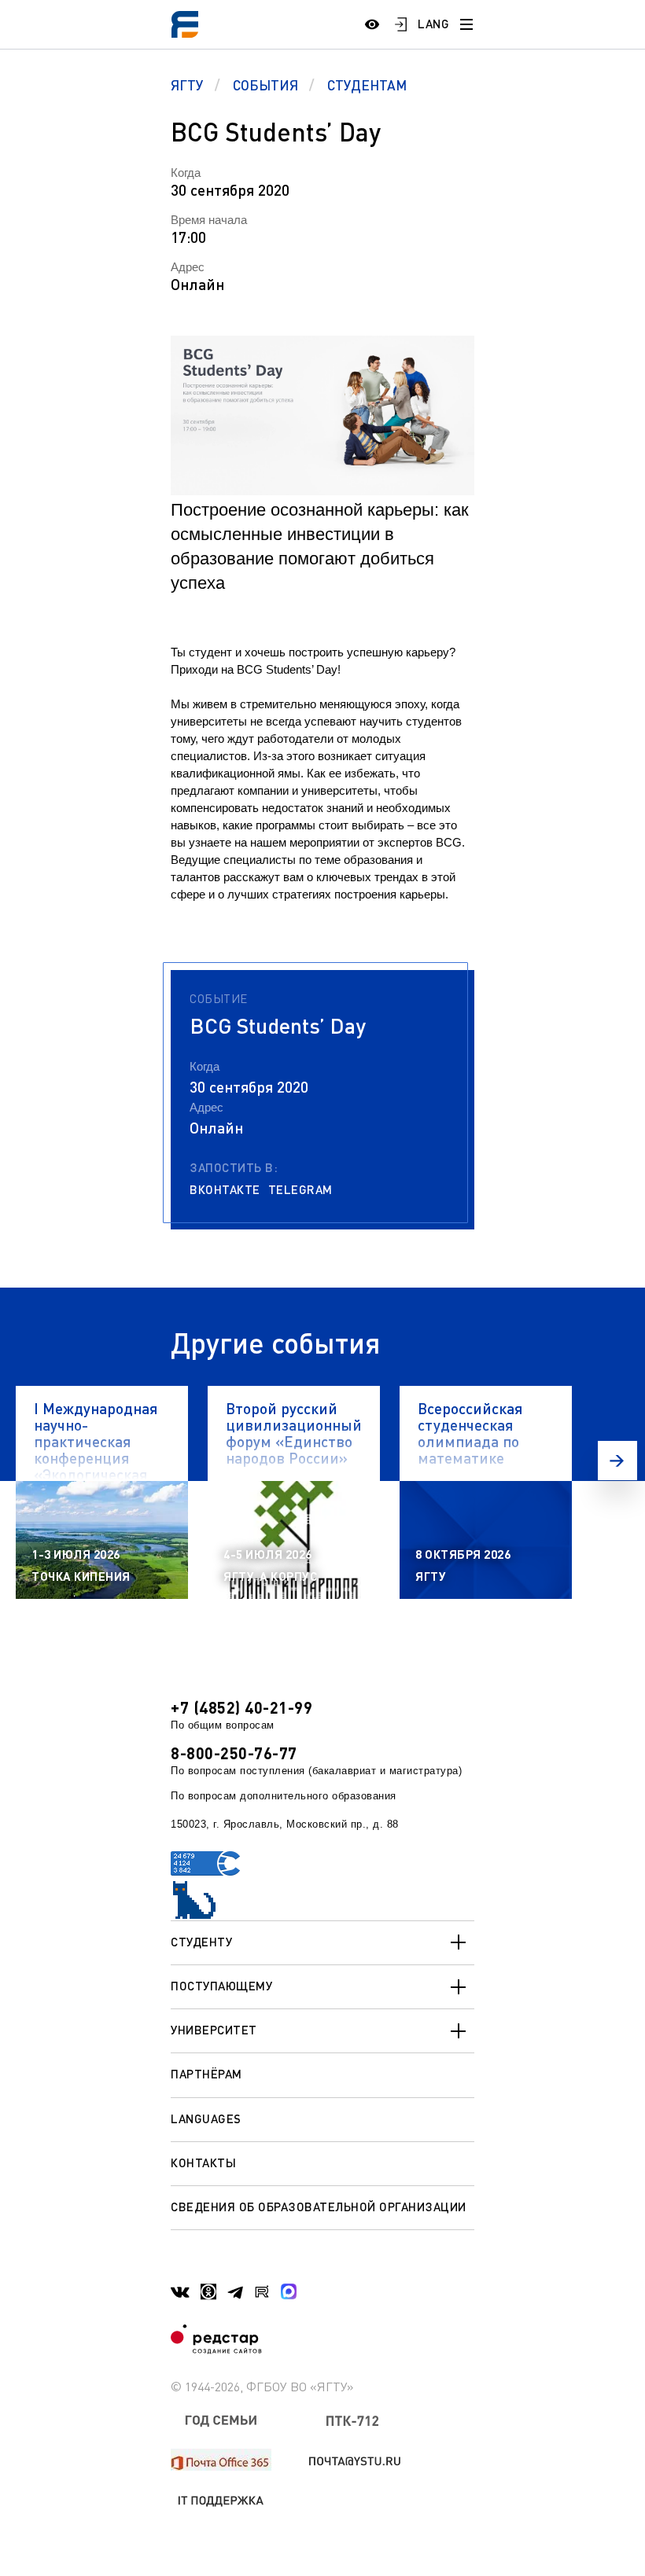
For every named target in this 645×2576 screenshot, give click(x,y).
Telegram (300, 1190)
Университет (214, 2030)
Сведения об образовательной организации (319, 2207)
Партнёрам (206, 2074)
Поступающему (221, 1986)
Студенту (201, 1942)
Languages (206, 2118)
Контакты (203, 2163)
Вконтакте (225, 1190)
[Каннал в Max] (289, 2291)
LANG (433, 24)
